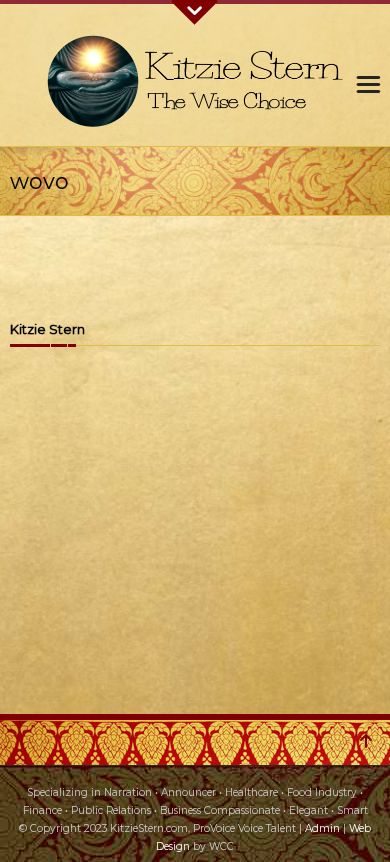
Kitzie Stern (47, 329)
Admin (322, 828)
